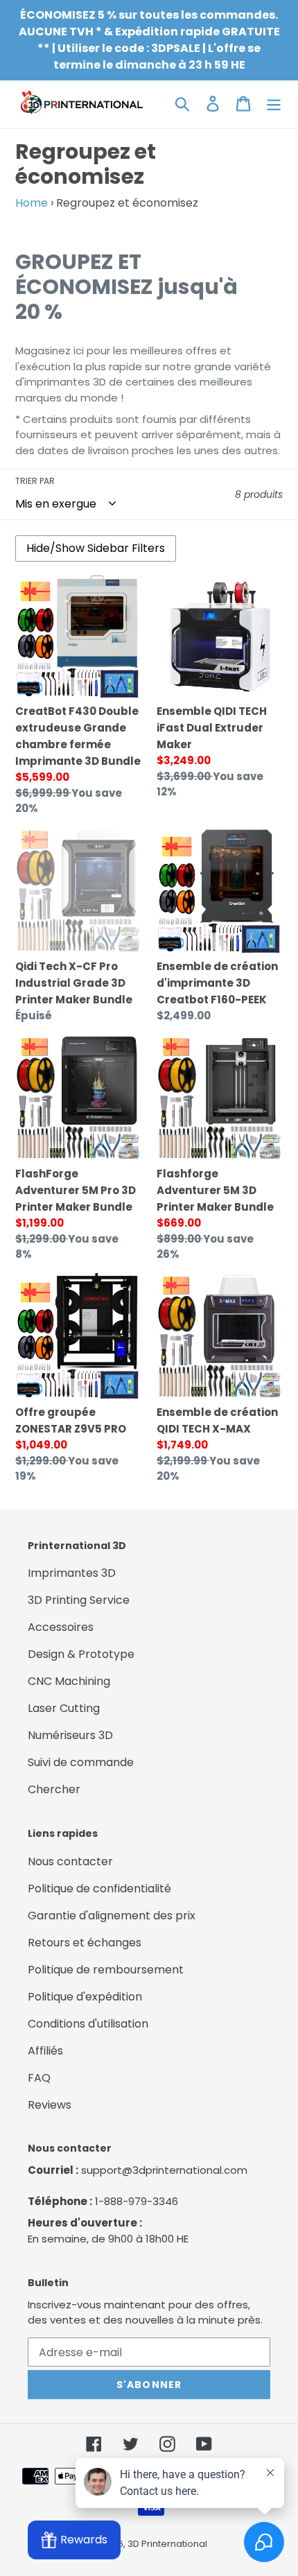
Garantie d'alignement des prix (112, 1916)
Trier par (35, 481)
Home (32, 203)
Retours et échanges (85, 1943)
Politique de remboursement (106, 1970)
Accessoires (61, 1627)
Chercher (54, 1789)
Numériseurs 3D (70, 1735)
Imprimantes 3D (72, 1573)
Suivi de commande (81, 1762)
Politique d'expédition (85, 1997)
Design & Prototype (81, 1654)
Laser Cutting (64, 1708)
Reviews (50, 2105)
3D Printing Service (79, 1600)
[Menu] (274, 103)
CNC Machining (69, 1681)
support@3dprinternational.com (164, 2170)
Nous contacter (70, 1861)
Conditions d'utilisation (88, 2024)
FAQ (39, 2078)
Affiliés (45, 2051)
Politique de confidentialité (99, 1888)
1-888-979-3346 (137, 2201)
